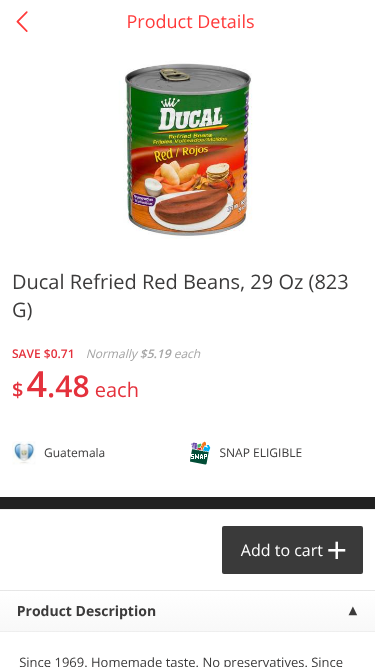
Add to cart (282, 550)
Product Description (86, 611)
